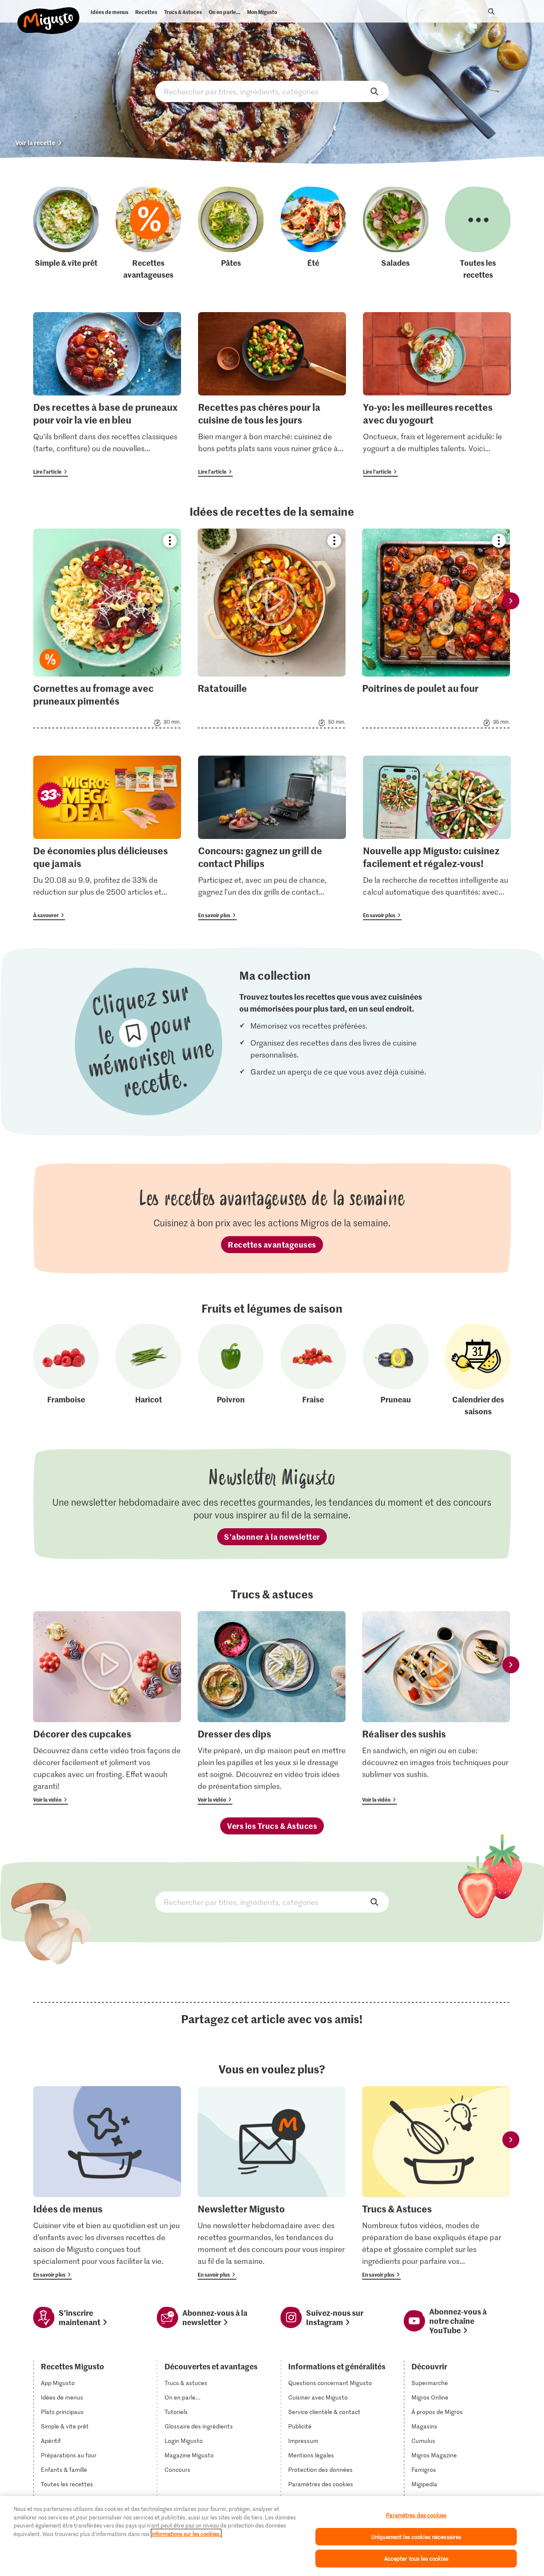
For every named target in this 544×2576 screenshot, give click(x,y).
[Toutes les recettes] (478, 233)
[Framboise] (66, 1370)
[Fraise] (313, 1370)
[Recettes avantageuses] (148, 233)
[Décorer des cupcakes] (107, 1708)
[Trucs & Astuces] (436, 2183)
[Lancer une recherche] (491, 11)
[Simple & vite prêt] (66, 233)
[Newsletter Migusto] (272, 2183)
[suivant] (511, 601)
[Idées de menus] (107, 2183)
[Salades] (396, 233)
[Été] (313, 233)
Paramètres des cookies (321, 2484)
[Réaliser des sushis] (436, 1708)
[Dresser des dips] (272, 1708)
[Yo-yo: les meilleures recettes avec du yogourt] (437, 394)
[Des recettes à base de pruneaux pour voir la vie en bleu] (107, 394)
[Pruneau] (396, 1370)
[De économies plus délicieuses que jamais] (107, 838)
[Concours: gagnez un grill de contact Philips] (272, 838)
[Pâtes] (231, 233)
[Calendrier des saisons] (478, 1370)
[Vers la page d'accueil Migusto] (49, 14)
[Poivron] (231, 1370)
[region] (272, 2536)
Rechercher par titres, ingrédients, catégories (272, 91)
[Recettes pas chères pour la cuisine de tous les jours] (272, 394)
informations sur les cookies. (186, 2534)
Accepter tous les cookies (416, 2558)
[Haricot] (148, 1370)
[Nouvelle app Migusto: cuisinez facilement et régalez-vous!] (437, 838)
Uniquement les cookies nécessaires (416, 2537)
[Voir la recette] (107, 628)
